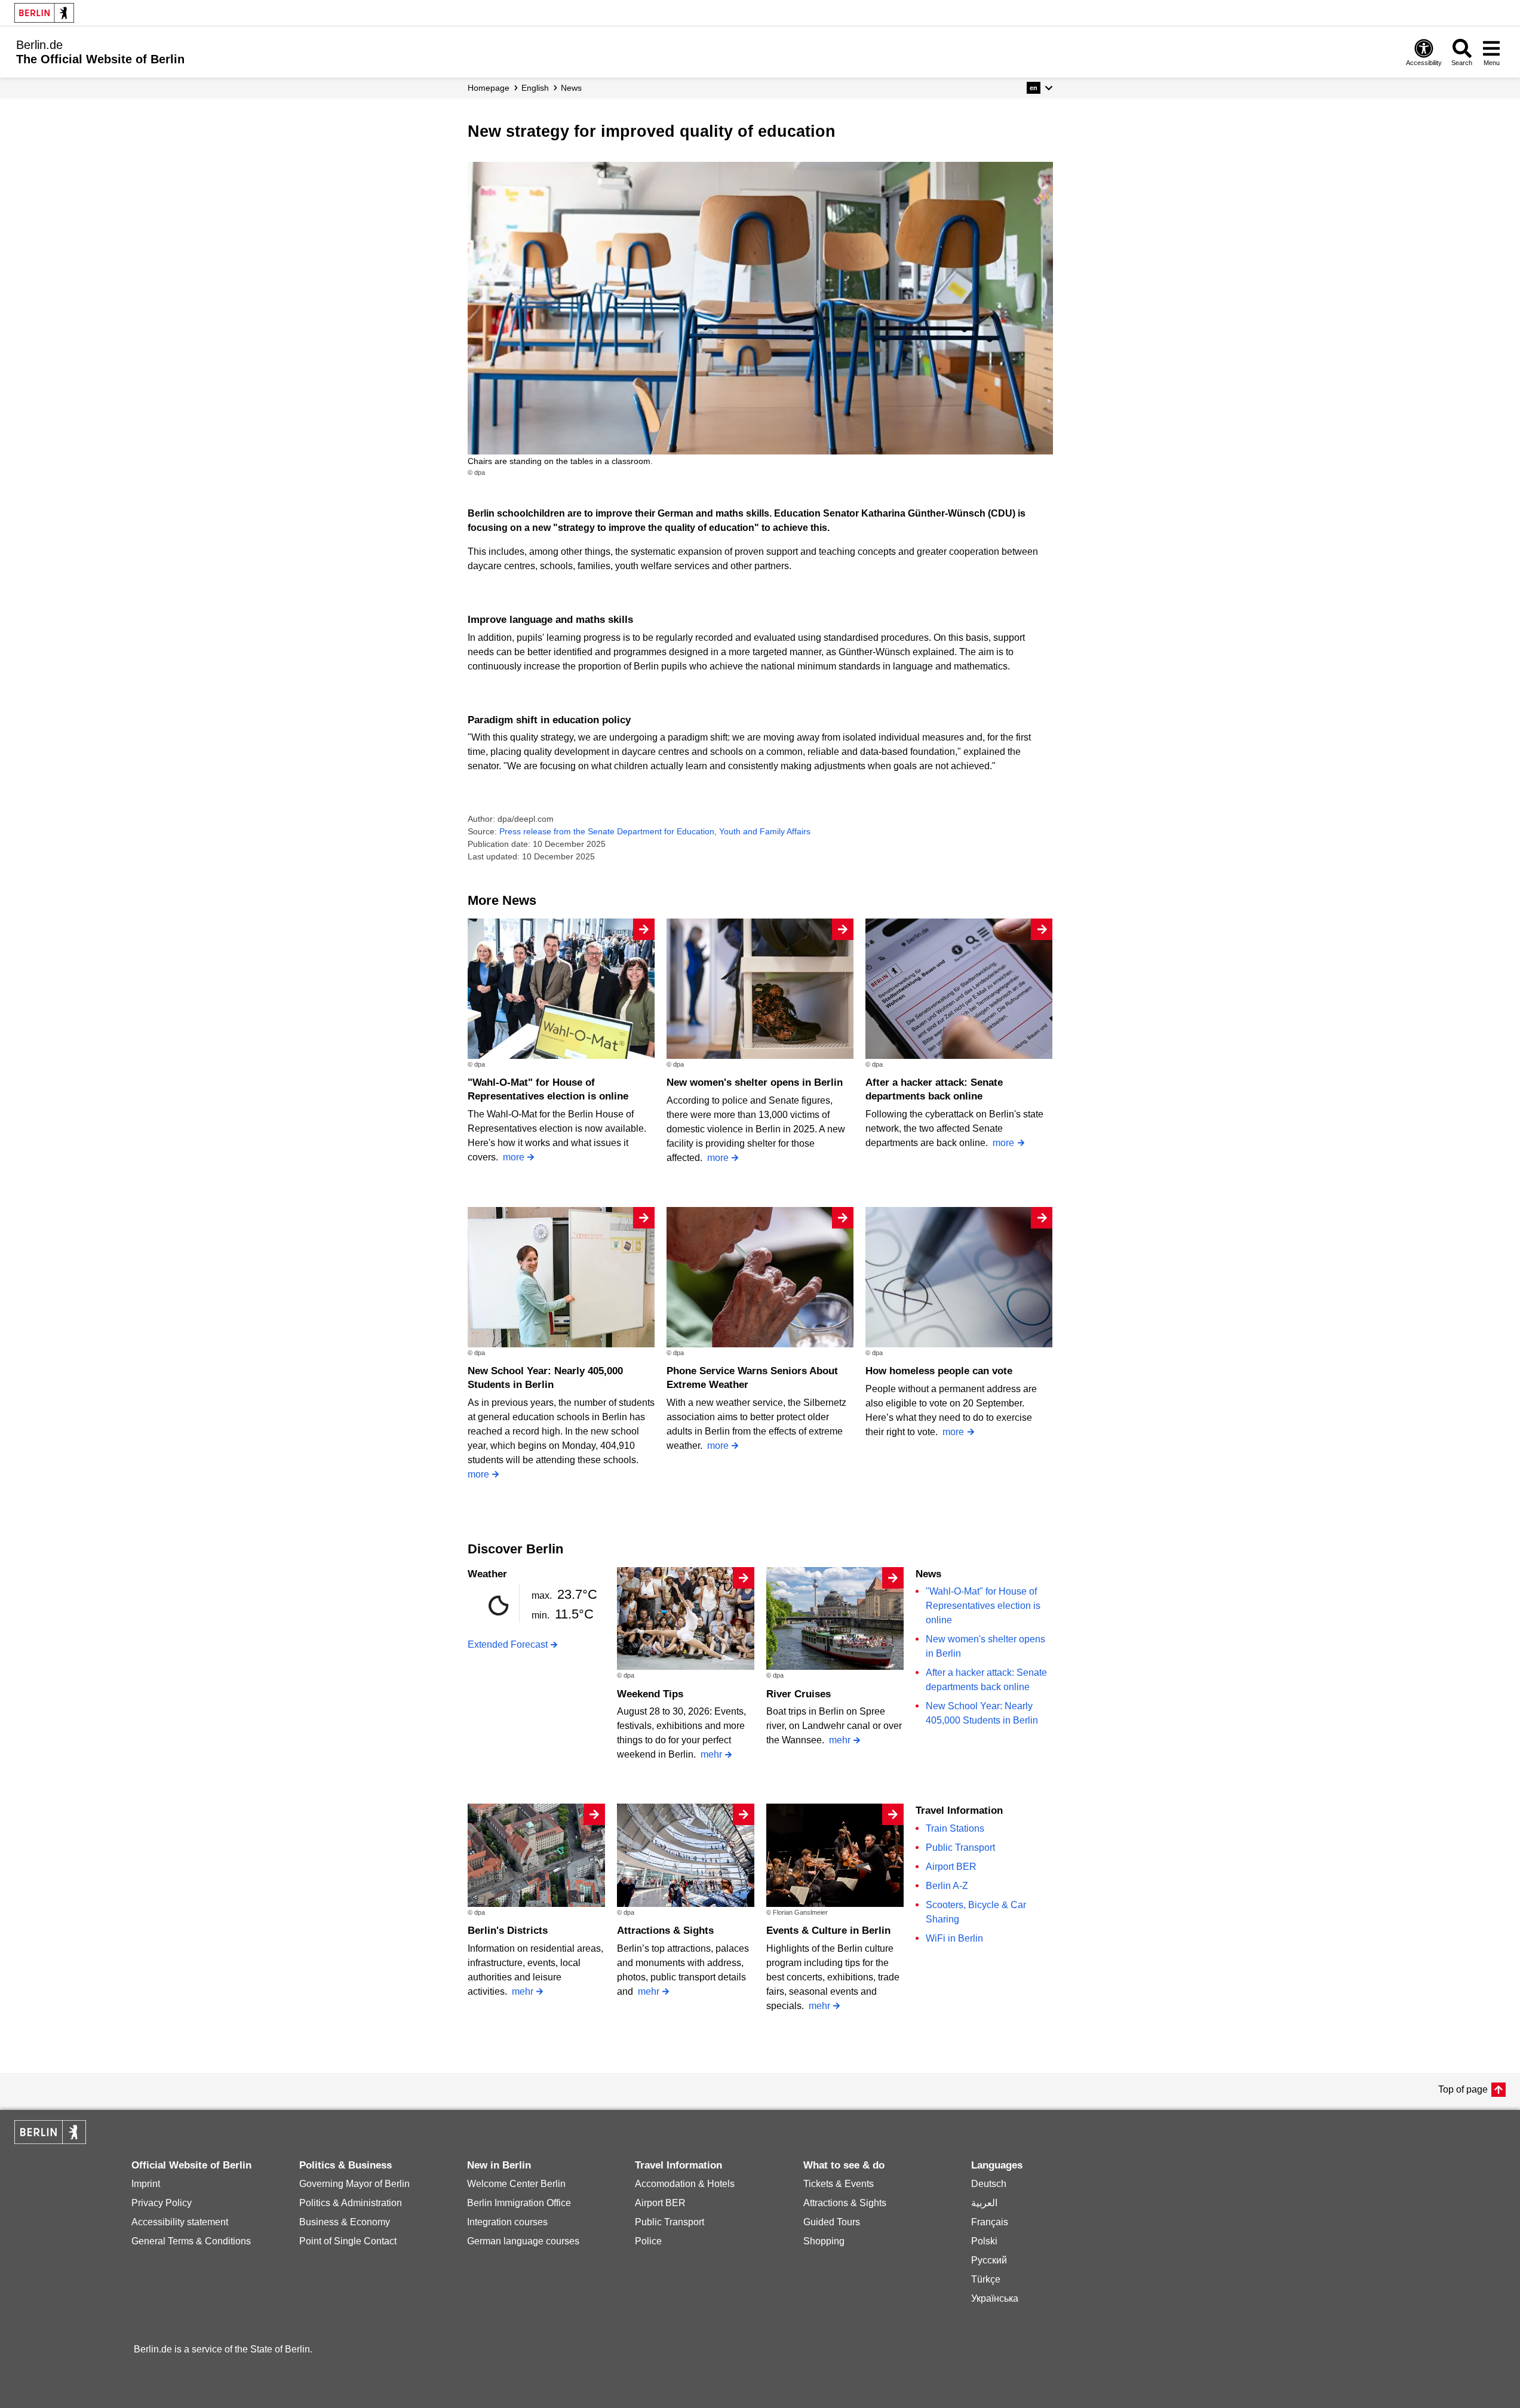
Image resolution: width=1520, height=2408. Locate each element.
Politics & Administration (351, 2203)
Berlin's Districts (508, 1931)
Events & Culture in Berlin (828, 1931)
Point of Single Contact (348, 2241)
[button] (1040, 88)
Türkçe (986, 2279)
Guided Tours (832, 2222)
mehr (711, 1754)
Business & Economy (345, 2222)
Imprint (146, 2184)
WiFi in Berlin (954, 1938)
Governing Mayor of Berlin (354, 2184)
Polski (984, 2241)
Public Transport (960, 1848)
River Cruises (799, 1694)
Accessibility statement (180, 2222)
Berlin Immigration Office (519, 2203)
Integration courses (507, 2222)
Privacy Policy (162, 2203)
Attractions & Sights (665, 1931)
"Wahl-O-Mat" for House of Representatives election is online (983, 1606)
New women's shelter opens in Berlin (755, 1082)
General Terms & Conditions (191, 2241)
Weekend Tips (650, 1694)
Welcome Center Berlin (516, 2184)
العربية (984, 2203)
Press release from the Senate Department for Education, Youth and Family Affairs (655, 831)
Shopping (824, 2241)
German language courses (523, 2241)
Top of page (1463, 2089)
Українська (995, 2298)
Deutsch (989, 2184)
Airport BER (951, 1867)
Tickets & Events (839, 2184)
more (514, 1157)
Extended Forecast (508, 1644)
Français (990, 2222)
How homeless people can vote (939, 1371)
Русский (989, 2260)
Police (648, 2241)
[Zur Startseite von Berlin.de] (50, 2141)
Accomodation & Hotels (685, 2184)
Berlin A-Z (947, 1886)
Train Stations (955, 1828)
